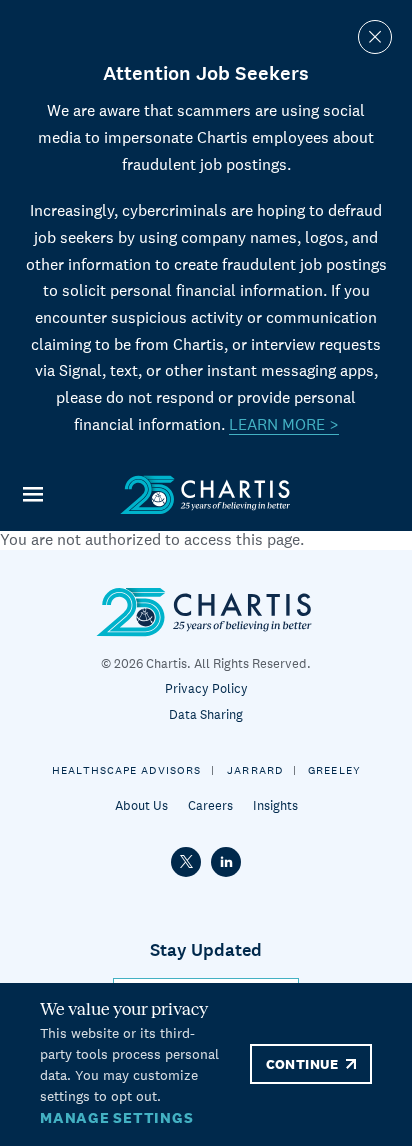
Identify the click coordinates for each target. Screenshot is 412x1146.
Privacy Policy (206, 688)
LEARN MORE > (284, 424)
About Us (141, 805)
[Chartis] (206, 494)
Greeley (334, 770)
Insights (275, 805)
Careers (210, 805)
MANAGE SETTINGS (116, 1117)
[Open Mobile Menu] (32, 494)
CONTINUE (302, 1064)
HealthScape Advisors (126, 770)
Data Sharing (206, 714)
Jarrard (255, 770)
